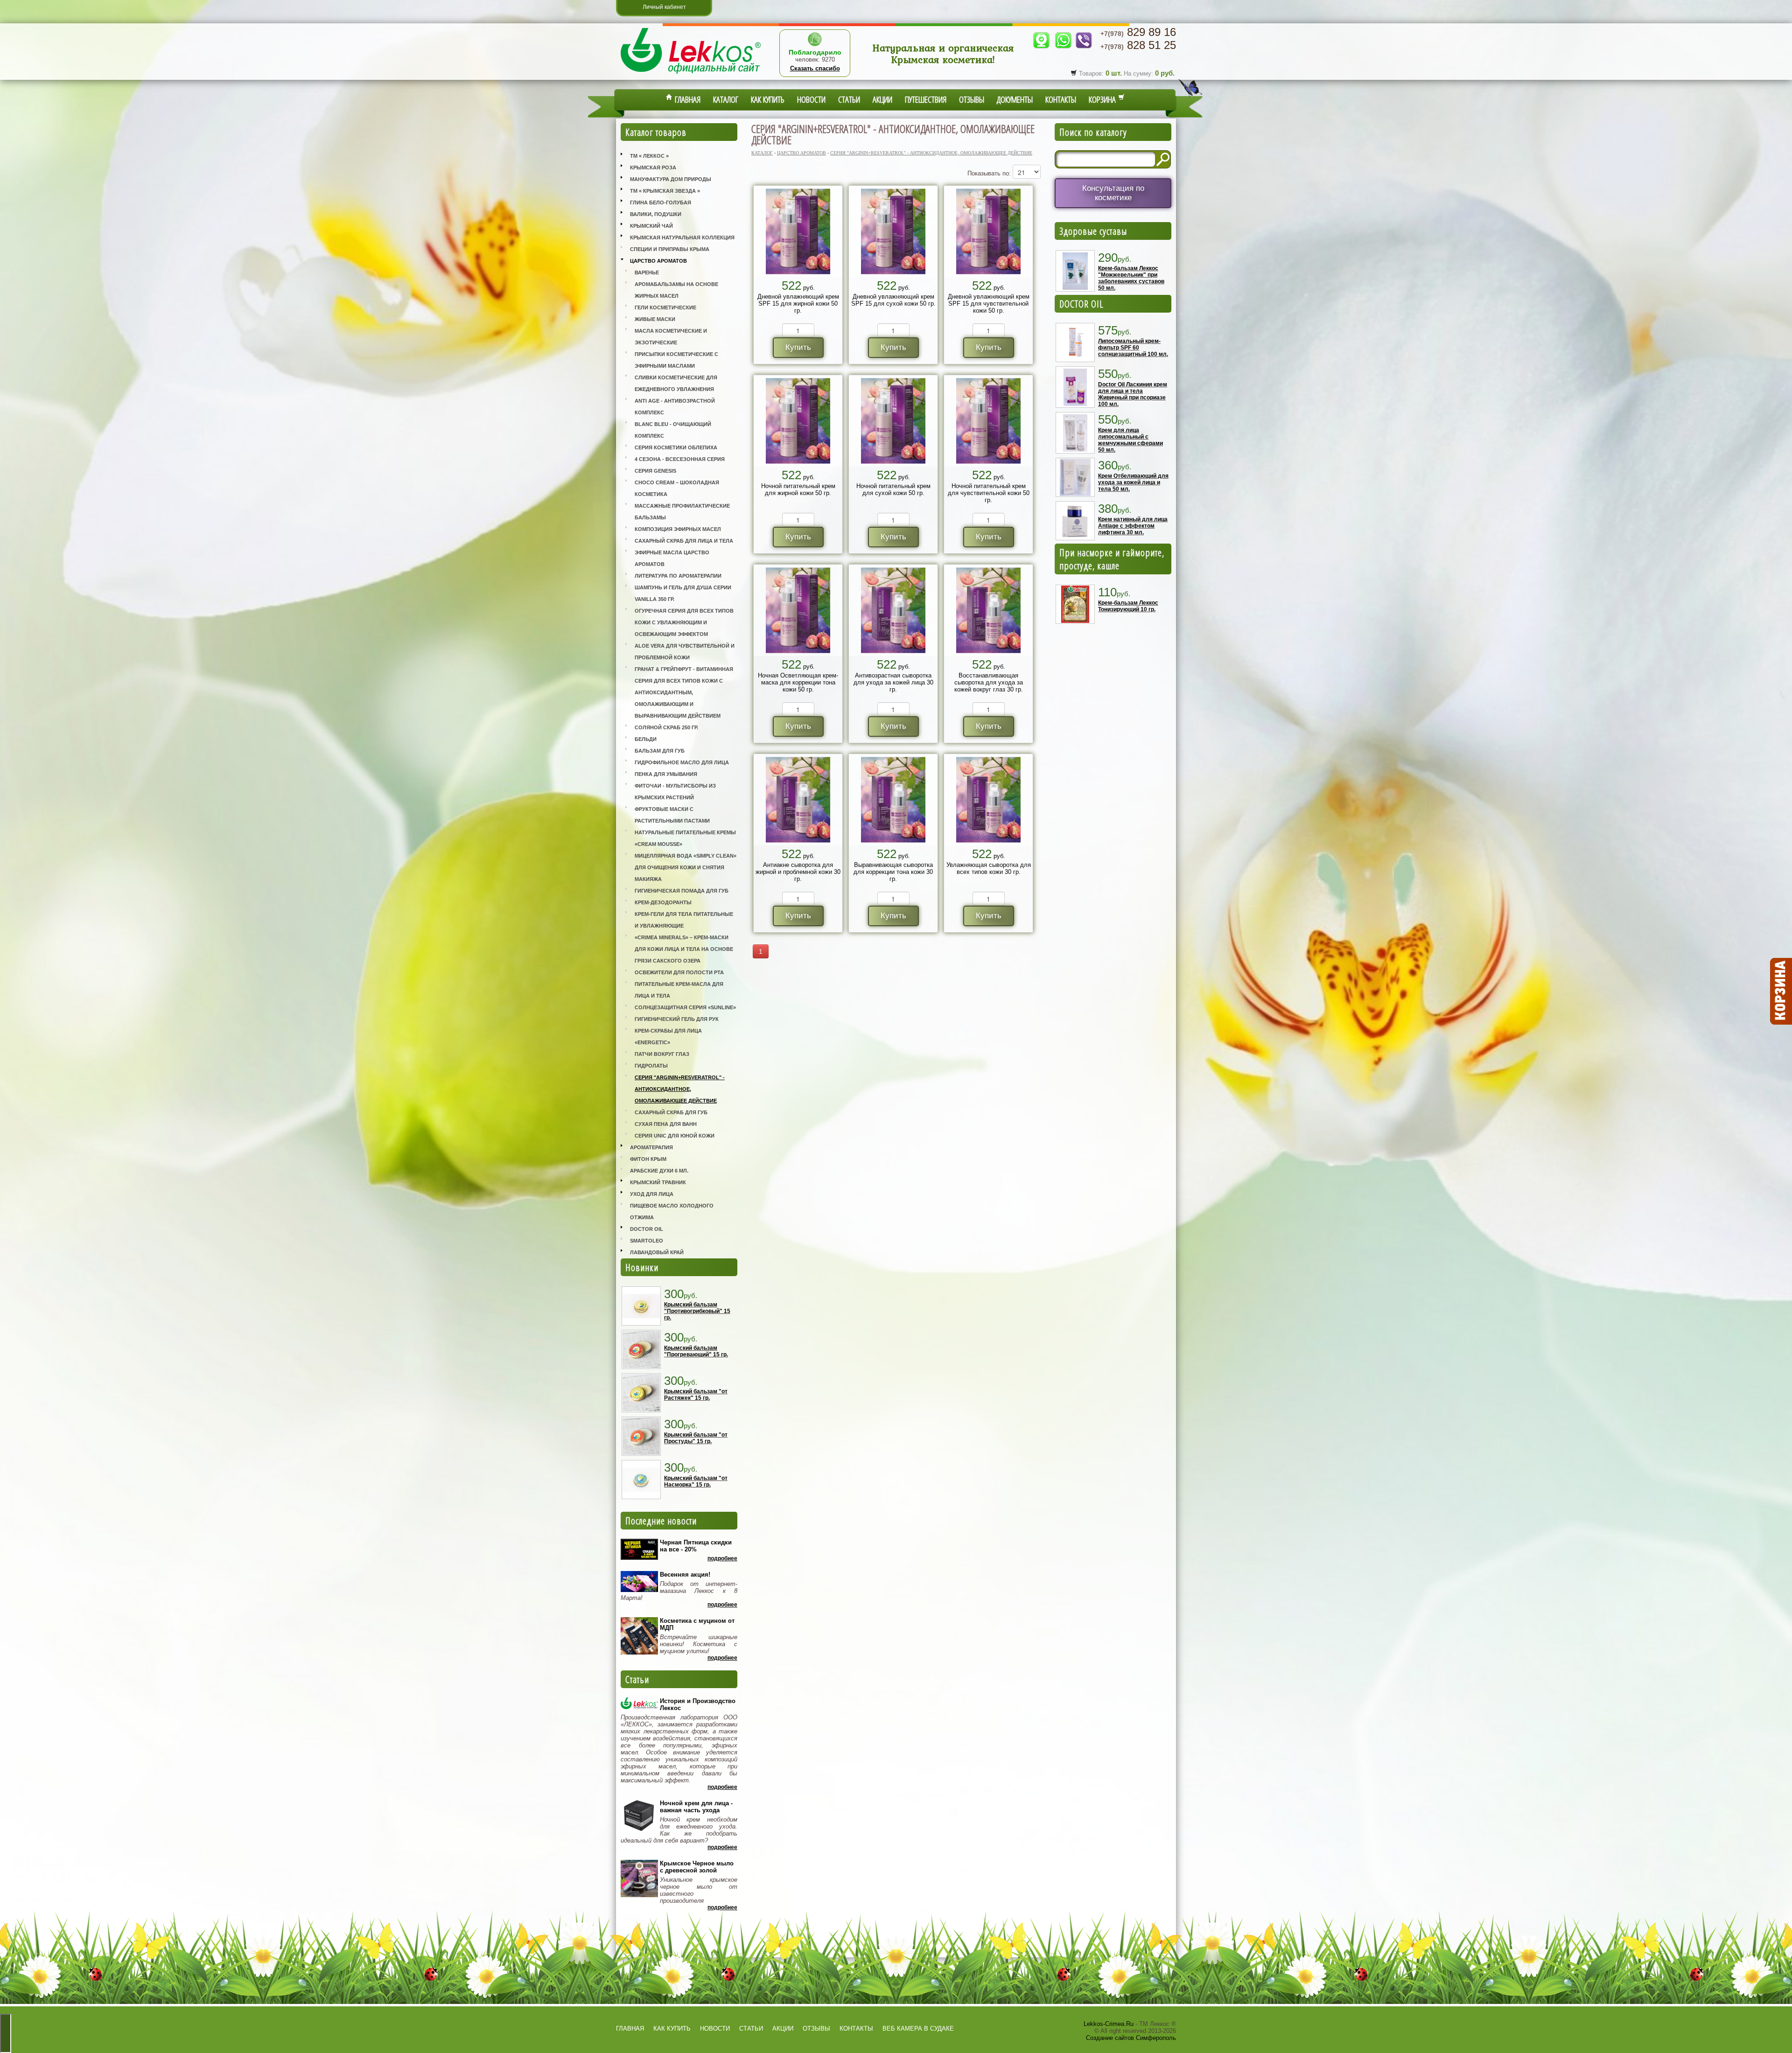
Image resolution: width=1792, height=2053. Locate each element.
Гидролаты (651, 1066)
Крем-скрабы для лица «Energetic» (668, 1037)
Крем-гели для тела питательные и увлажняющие (684, 920)
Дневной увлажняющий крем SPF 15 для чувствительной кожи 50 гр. (989, 304)
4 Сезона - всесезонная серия (680, 459)
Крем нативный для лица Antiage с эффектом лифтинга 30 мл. (1133, 526)
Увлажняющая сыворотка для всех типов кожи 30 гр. (989, 868)
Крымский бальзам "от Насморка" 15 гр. (696, 1481)
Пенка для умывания (666, 774)
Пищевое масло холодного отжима (672, 1212)
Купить (798, 347)
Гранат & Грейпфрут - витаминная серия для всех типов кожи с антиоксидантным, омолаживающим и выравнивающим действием (684, 692)
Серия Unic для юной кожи (675, 1136)
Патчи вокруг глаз (662, 1054)
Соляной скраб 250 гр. (666, 727)
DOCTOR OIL (1081, 304)
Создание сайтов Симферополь (1131, 2038)
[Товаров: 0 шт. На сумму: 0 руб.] (1780, 992)
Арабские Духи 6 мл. (659, 1171)
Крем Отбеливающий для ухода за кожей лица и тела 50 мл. (1133, 482)
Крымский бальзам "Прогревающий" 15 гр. (696, 1351)
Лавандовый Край (657, 1252)
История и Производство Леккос (698, 1704)
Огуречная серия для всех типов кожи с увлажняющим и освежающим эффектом (684, 622)
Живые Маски (655, 319)
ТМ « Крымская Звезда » (665, 191)
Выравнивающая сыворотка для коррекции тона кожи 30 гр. (893, 872)
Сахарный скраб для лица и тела (684, 541)
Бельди (646, 739)
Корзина (1103, 99)
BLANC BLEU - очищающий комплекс (673, 430)
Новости (811, 99)
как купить (672, 2029)
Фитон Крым (648, 1159)
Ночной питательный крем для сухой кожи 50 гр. (893, 489)
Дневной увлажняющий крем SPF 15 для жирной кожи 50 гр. (798, 304)
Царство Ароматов (658, 261)
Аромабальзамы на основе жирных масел (676, 290)
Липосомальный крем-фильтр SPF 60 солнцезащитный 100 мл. (1133, 348)
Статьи (849, 99)
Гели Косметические (665, 307)
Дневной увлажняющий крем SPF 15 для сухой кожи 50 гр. (893, 300)
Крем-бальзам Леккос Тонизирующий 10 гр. (1128, 606)
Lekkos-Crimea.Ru (1109, 2024)
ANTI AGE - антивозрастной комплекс (675, 407)
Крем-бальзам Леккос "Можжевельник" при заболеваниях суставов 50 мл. (1131, 278)
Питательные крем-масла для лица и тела (679, 990)
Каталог (726, 99)
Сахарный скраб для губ (671, 1112)
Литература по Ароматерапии (678, 576)
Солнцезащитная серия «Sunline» (685, 1007)
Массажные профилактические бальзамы (682, 512)
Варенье (647, 272)
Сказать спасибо (815, 68)
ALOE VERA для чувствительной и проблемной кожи (685, 652)
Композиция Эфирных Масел (678, 529)
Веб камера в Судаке (918, 2029)
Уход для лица (652, 1194)
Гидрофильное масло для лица (682, 762)
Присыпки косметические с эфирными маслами (676, 360)
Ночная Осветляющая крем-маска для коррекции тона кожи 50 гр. (798, 682)
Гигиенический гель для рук (677, 1019)
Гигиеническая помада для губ (682, 891)
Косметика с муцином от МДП (697, 1624)
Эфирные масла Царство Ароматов (672, 558)
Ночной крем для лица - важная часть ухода (696, 1807)
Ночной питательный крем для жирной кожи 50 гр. (798, 489)
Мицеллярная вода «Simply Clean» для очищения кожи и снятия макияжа (686, 867)
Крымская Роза (653, 168)
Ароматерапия (651, 1147)
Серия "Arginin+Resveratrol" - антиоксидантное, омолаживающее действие (680, 1089)
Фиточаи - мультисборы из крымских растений (675, 792)
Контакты (1061, 99)
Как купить (768, 99)
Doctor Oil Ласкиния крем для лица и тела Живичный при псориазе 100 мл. (1133, 394)
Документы (1015, 99)
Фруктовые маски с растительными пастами (672, 815)
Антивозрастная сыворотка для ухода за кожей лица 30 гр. (893, 682)
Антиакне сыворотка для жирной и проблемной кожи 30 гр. (798, 872)
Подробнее (722, 1558)
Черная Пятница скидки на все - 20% (696, 1546)
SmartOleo (647, 1241)
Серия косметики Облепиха (676, 447)
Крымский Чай (651, 226)
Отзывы (972, 99)
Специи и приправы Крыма (670, 249)
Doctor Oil (647, 1229)
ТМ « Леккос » (649, 156)
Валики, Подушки (656, 214)
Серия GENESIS (655, 471)
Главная (686, 99)
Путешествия (926, 99)
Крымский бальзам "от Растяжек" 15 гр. (696, 1395)
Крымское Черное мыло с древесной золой (697, 1867)
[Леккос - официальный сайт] (691, 75)
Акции (882, 99)
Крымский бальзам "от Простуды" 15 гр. (696, 1438)
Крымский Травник (658, 1182)
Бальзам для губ (660, 751)
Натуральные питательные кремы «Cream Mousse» (685, 838)
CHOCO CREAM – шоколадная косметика (677, 488)
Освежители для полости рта (679, 972)
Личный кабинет (664, 7)
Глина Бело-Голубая (661, 203)
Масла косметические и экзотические (671, 337)
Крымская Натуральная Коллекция (682, 237)
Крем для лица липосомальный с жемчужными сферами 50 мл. (1130, 440)
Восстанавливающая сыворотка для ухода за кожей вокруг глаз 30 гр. (989, 682)
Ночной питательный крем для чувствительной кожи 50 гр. (989, 493)
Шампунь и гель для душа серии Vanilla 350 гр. (683, 593)
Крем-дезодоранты (663, 902)
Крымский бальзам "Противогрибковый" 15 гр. (697, 1311)
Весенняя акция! (685, 1575)
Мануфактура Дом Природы (671, 179)
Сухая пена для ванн (666, 1124)
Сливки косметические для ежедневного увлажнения (676, 383)
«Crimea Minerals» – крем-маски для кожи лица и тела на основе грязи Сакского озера (684, 949)
